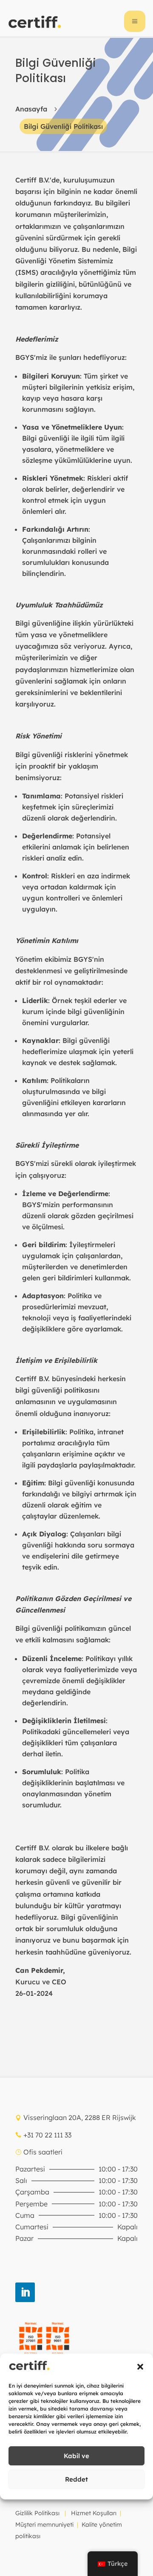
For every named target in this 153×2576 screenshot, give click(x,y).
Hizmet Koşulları (94, 2513)
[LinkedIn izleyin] (25, 2292)
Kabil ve (76, 2456)
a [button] (135, 21)
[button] (140, 2367)
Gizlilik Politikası (37, 2513)
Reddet (76, 2479)
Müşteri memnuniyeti (44, 2525)
